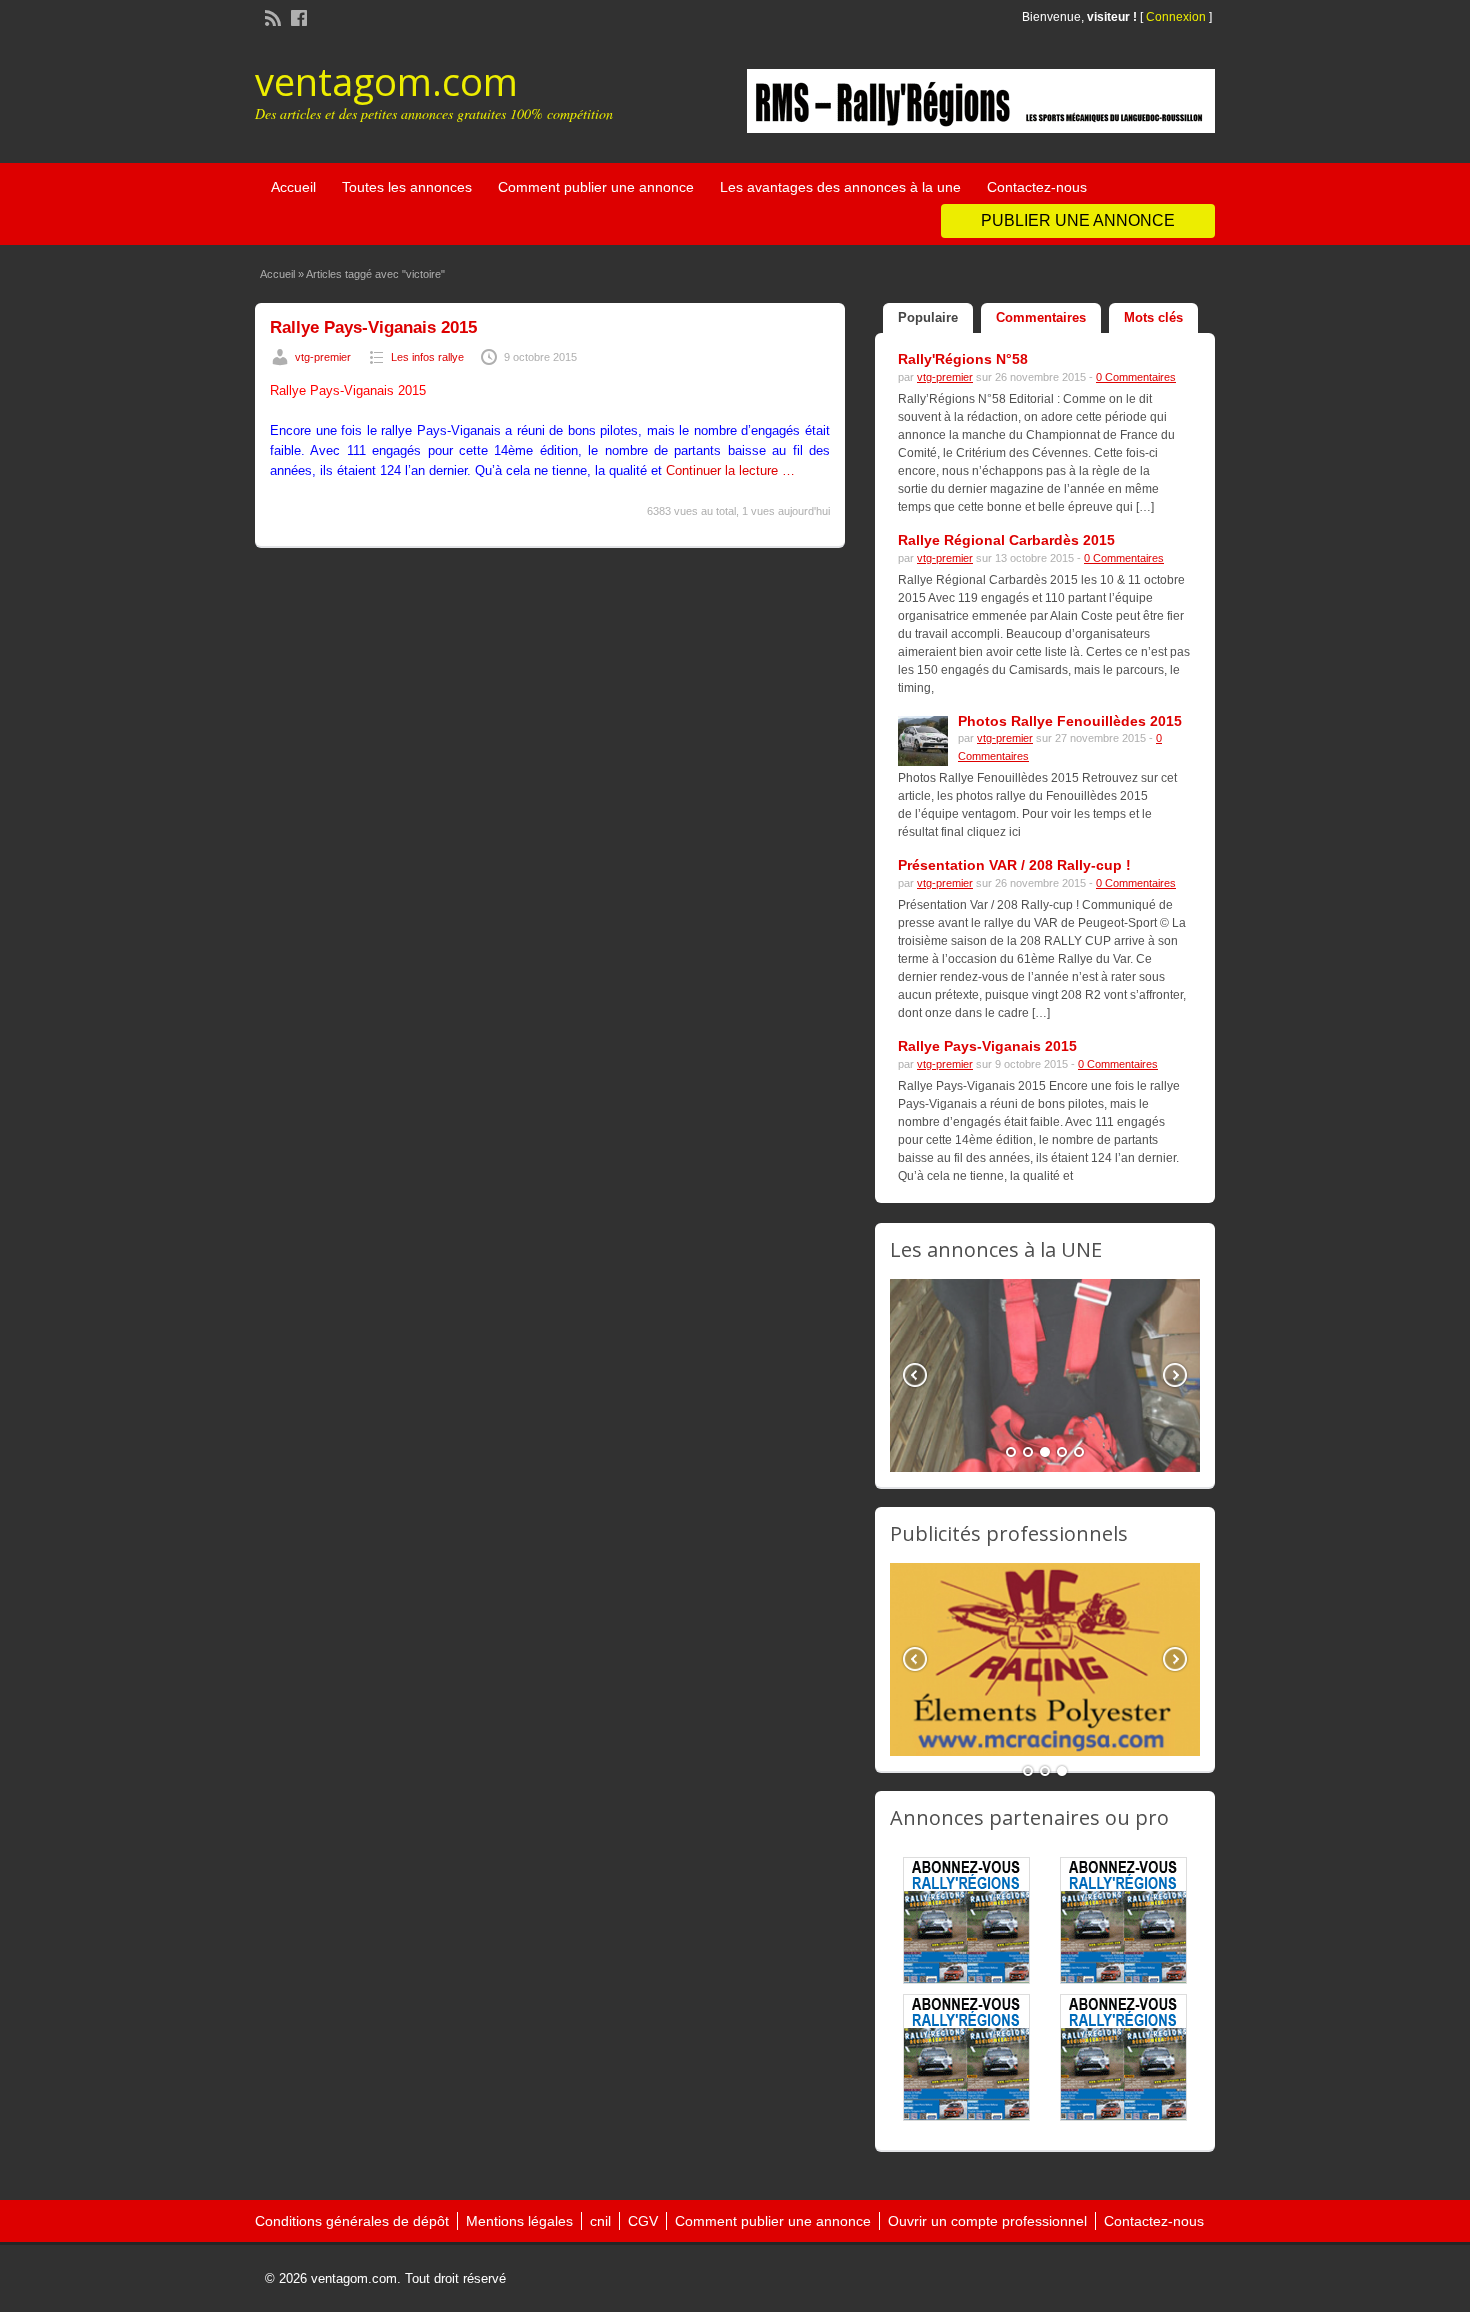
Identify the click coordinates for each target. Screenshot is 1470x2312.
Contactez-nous (1037, 187)
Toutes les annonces (407, 187)
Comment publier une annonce (596, 187)
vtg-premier (323, 357)
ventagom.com (386, 81)
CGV (643, 2221)
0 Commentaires (1136, 377)
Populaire (928, 317)
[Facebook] (297, 16)
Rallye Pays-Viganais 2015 (373, 327)
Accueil (293, 187)
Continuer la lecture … (730, 470)
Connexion (1177, 17)
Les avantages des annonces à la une (840, 187)
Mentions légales (519, 2221)
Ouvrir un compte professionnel (987, 2221)
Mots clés (1153, 317)
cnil (600, 2221)
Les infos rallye (427, 357)
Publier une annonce (1078, 220)
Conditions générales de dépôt (352, 2221)
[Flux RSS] (271, 16)
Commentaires (1041, 317)
